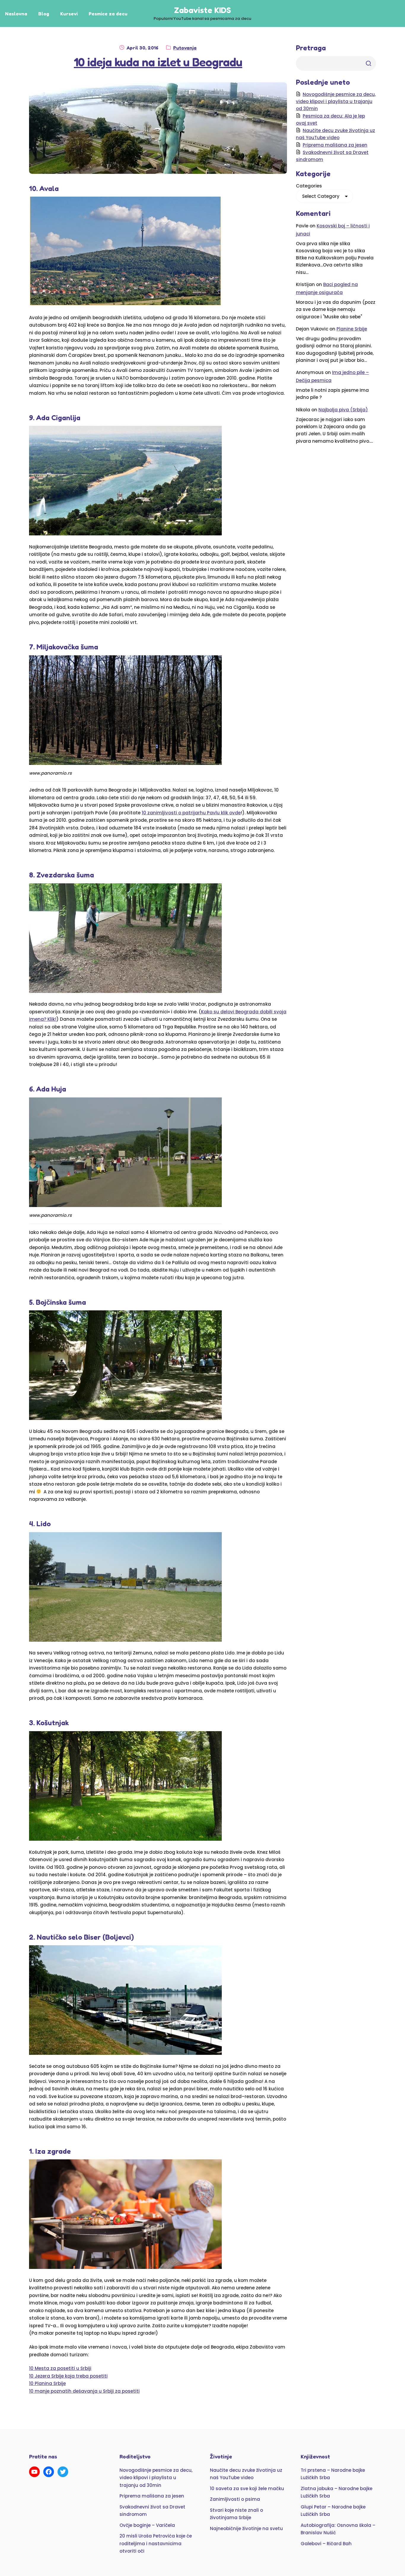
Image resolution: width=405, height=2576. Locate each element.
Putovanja (185, 48)
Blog (44, 14)
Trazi (369, 63)
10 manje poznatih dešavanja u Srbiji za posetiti (84, 2391)
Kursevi (69, 14)
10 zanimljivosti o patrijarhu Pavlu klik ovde (191, 813)
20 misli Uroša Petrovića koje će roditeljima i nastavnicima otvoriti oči (156, 2543)
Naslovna (16, 14)
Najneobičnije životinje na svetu (246, 2528)
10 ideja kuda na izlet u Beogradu (158, 62)
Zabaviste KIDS (203, 10)
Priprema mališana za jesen (335, 145)
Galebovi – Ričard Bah (326, 2544)
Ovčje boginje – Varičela (147, 2525)
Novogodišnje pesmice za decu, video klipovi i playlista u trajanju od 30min (336, 101)
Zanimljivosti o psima (235, 2499)
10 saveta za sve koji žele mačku (247, 2488)
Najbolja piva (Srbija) (343, 410)
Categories (309, 186)
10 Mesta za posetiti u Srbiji (60, 2368)
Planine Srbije (352, 329)
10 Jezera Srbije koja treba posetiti (68, 2376)
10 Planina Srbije (47, 2383)
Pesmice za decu (108, 14)
